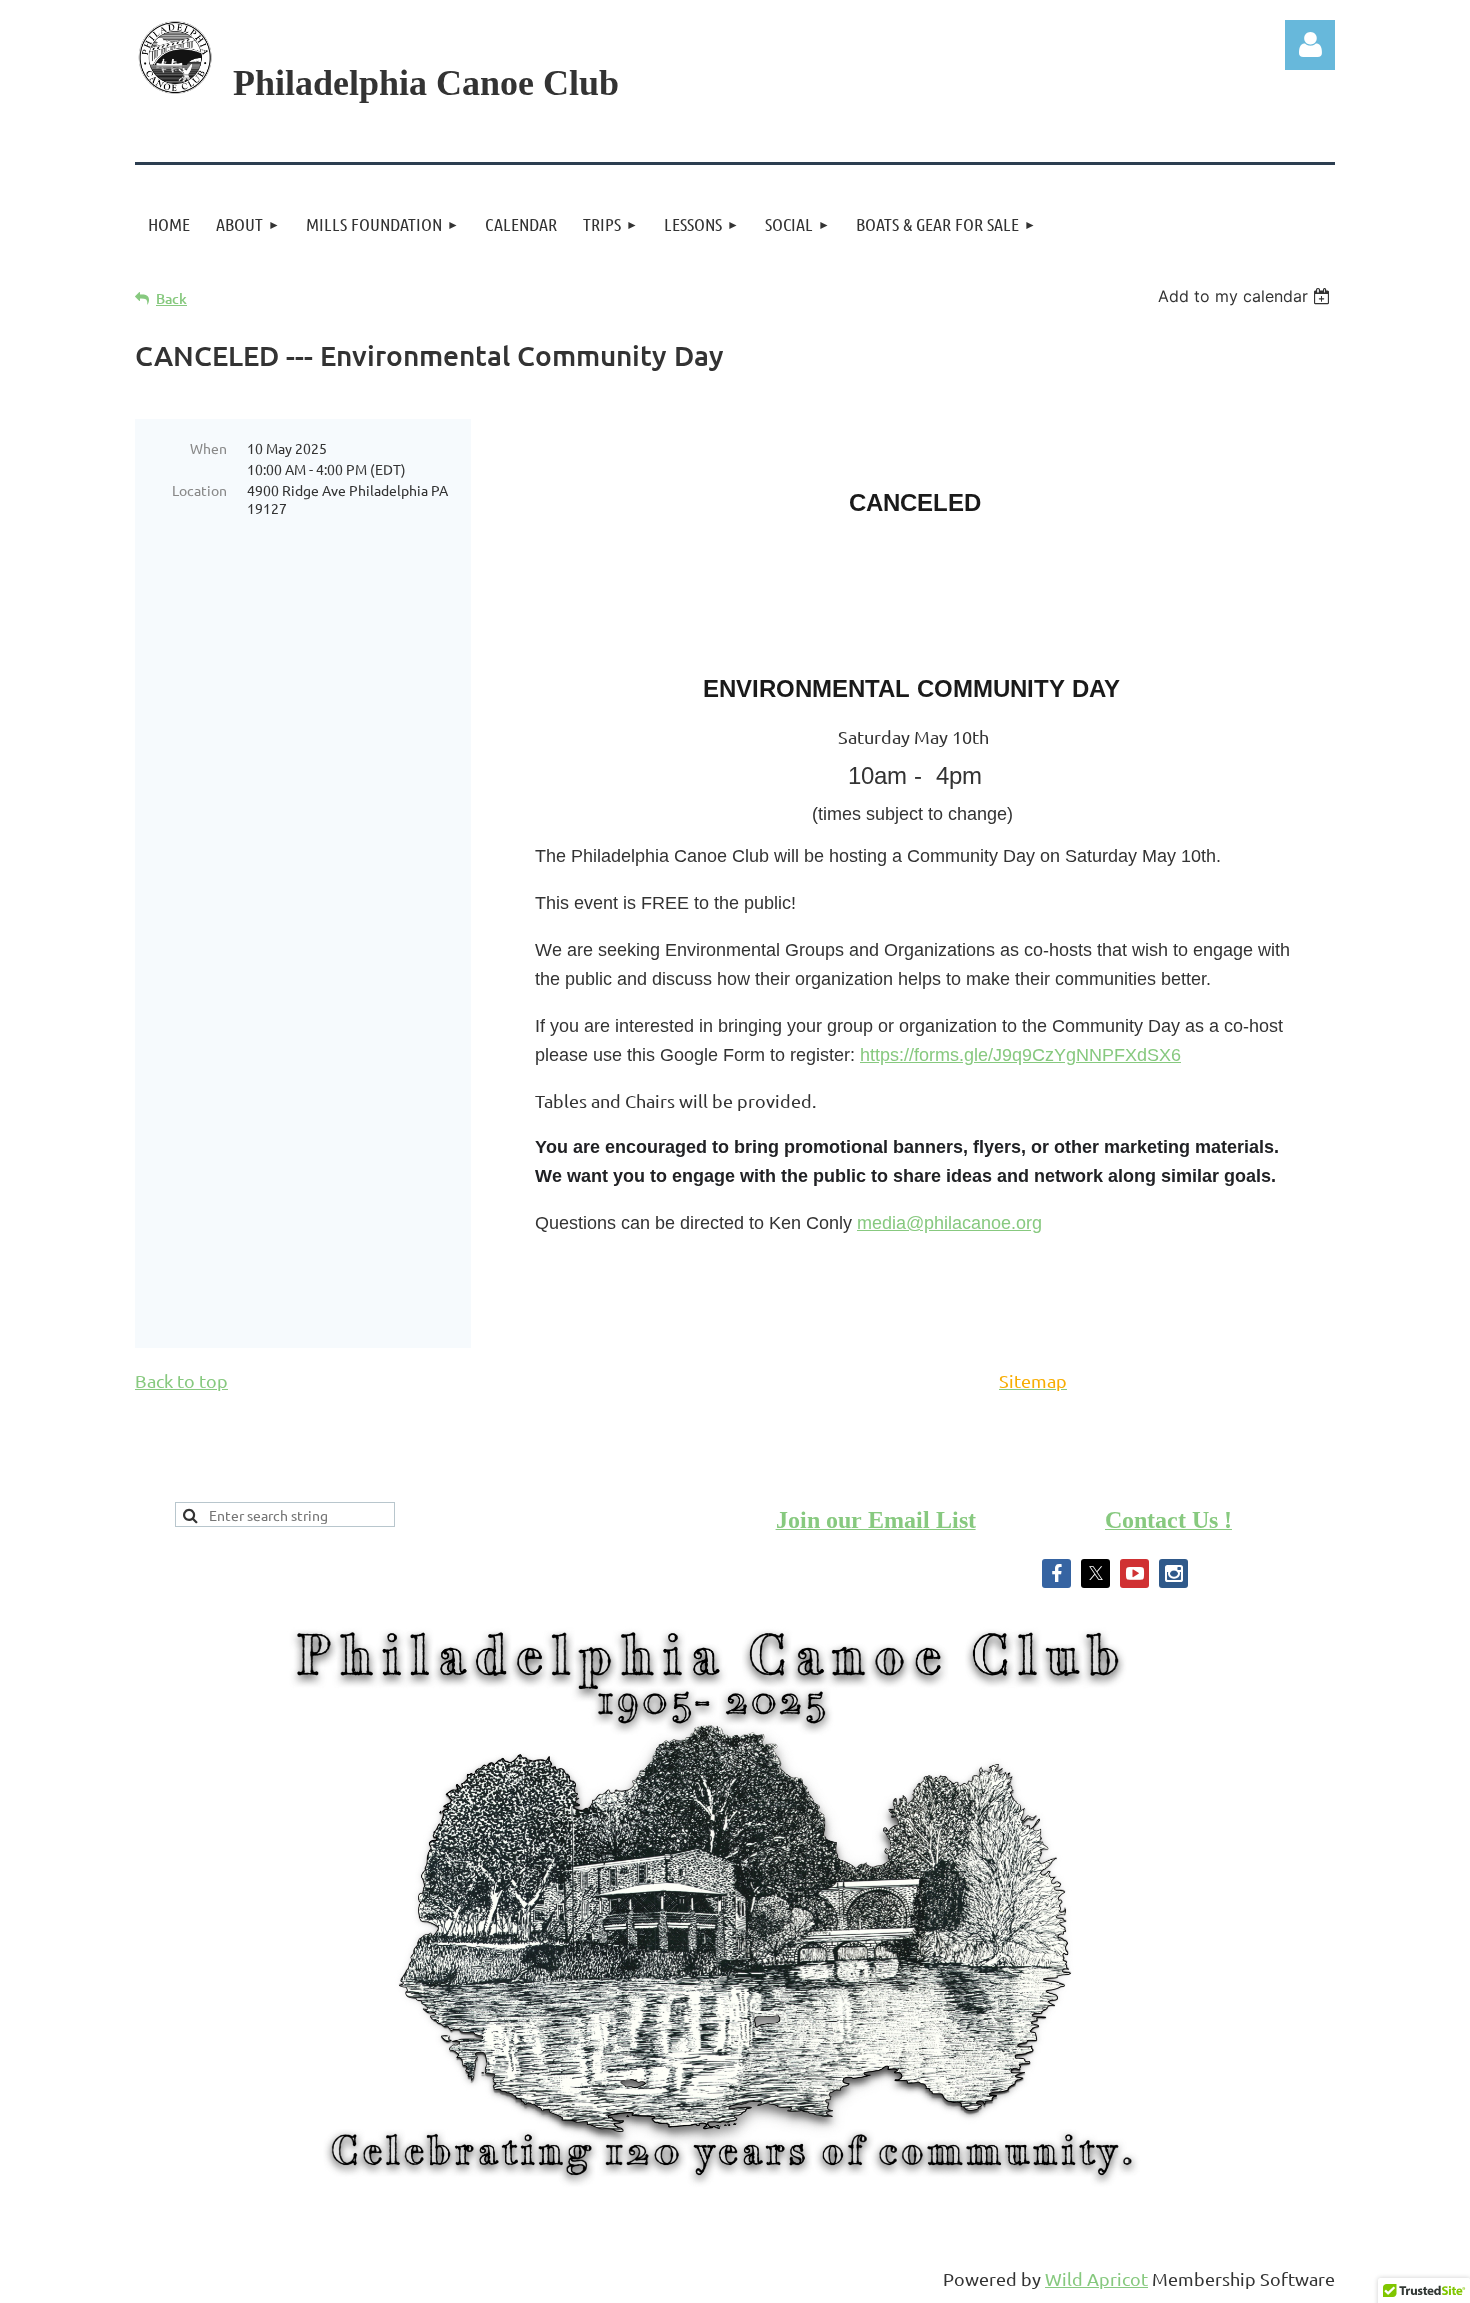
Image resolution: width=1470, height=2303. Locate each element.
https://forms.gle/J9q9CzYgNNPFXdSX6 (1020, 1055)
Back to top (181, 1380)
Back (171, 298)
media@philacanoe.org (949, 1223)
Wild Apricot (1096, 2278)
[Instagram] (1173, 1573)
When (208, 448)
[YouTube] (1134, 1573)
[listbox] (1246, 296)
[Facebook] (1056, 1573)
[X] (1095, 1573)
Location (199, 490)
